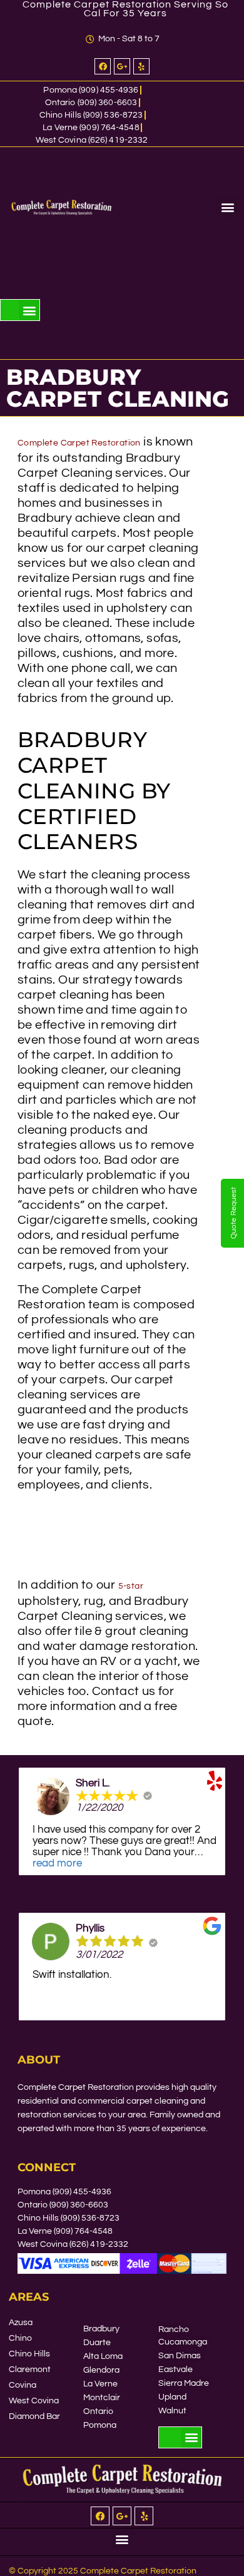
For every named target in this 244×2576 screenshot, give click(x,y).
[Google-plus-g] (122, 66)
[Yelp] (141, 66)
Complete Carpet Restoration (79, 443)
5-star (131, 1586)
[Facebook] (103, 66)
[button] (227, 207)
